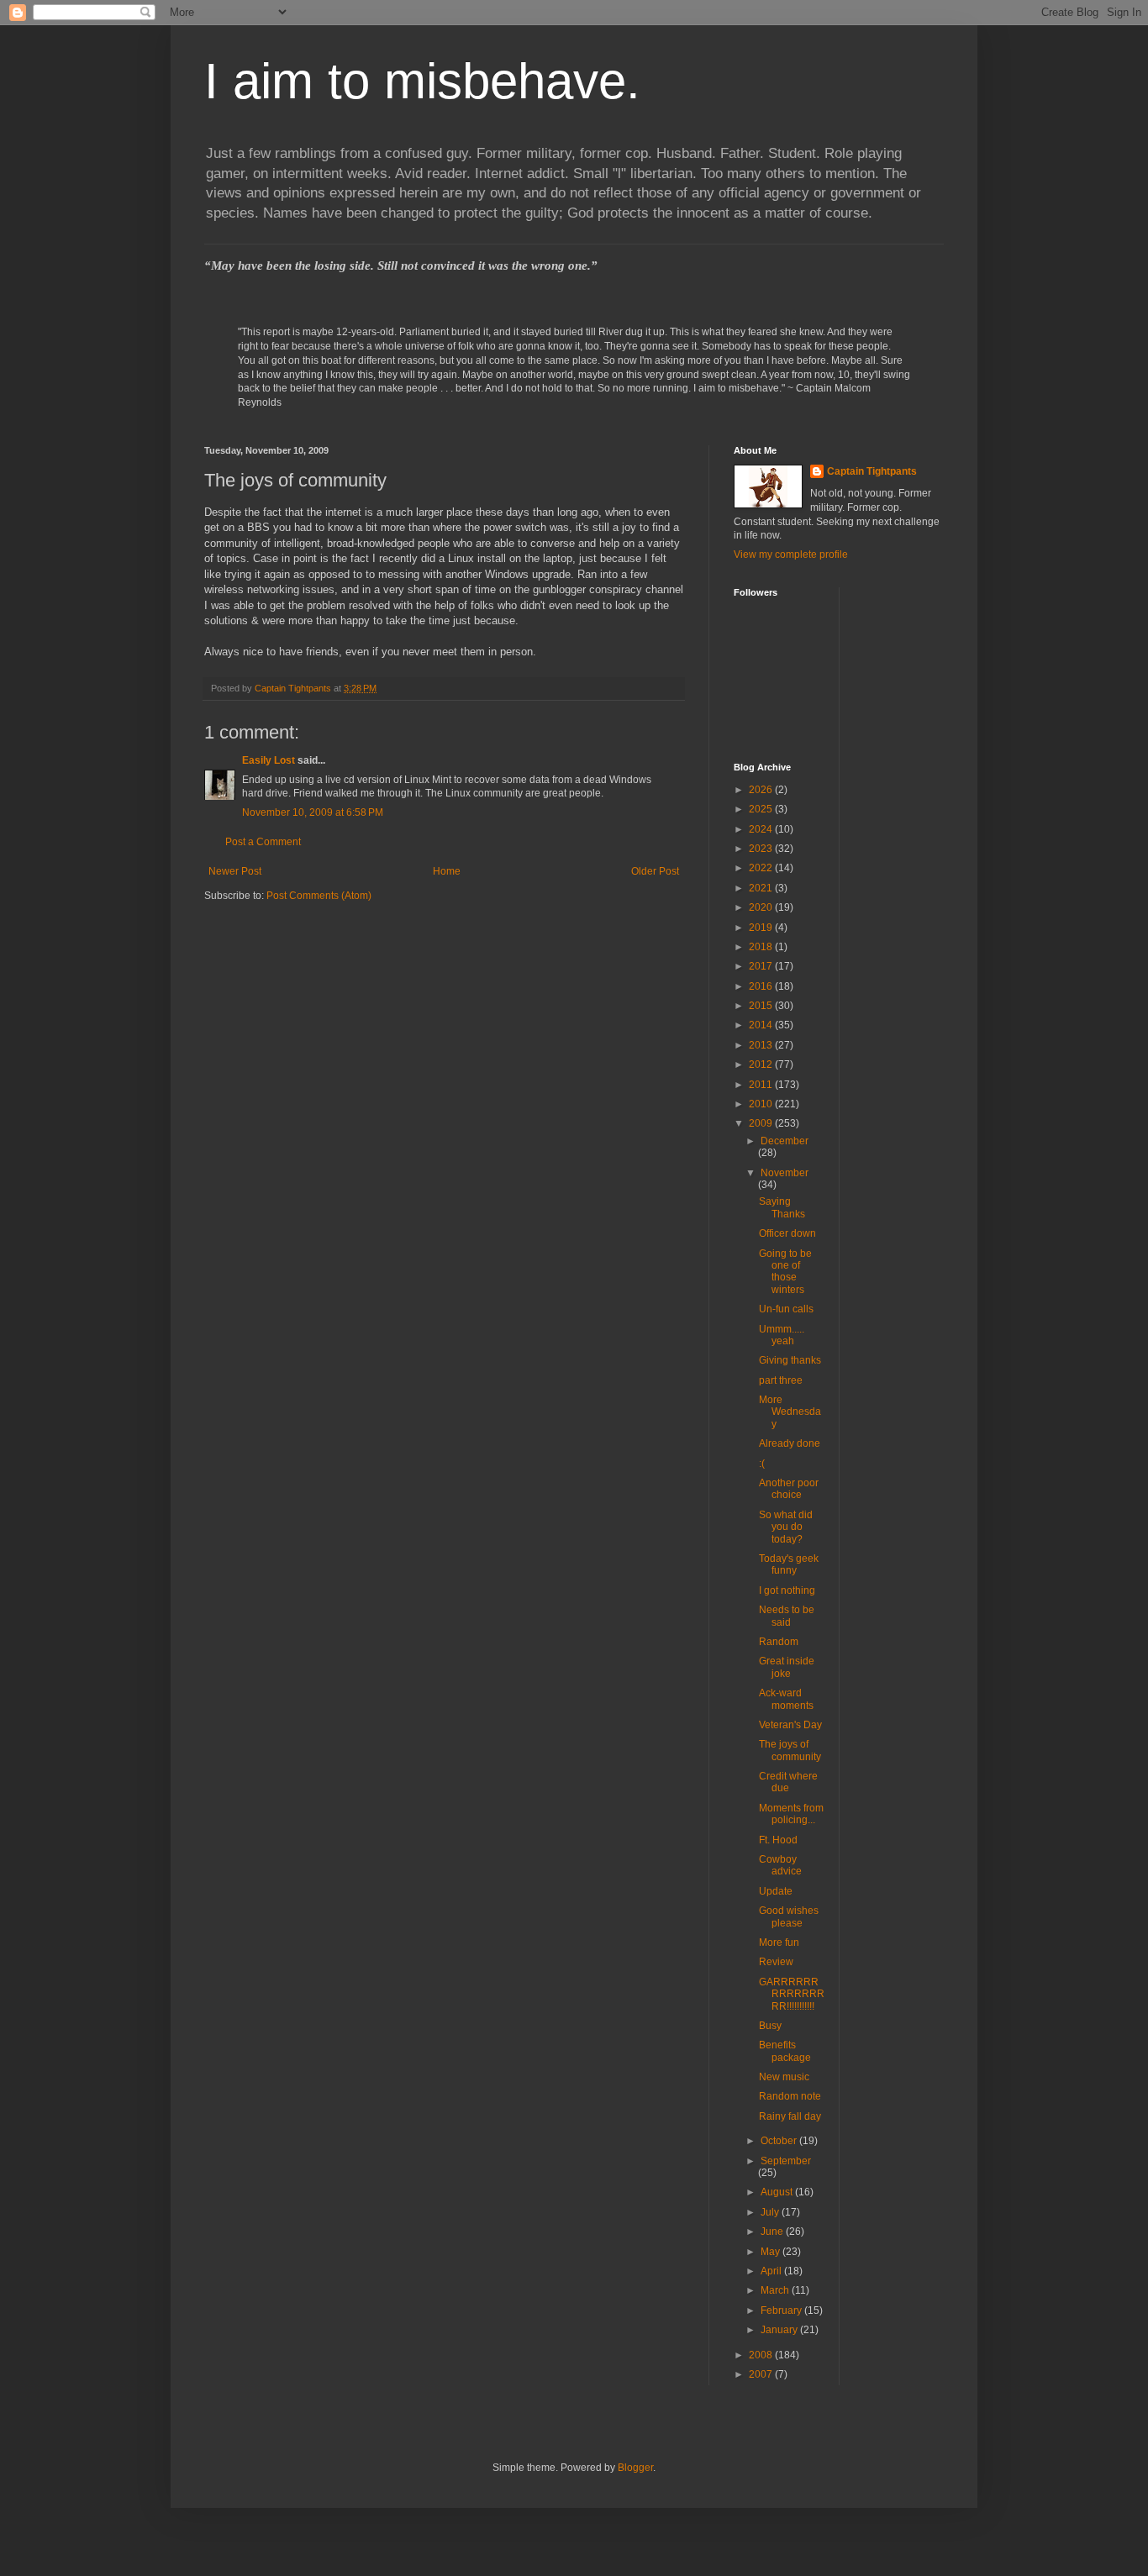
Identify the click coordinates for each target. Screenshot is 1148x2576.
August (778, 2192)
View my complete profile (791, 555)
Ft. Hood (778, 1840)
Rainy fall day (790, 2116)
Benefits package (785, 2051)
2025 (762, 809)
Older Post (655, 871)
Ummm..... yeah (782, 1335)
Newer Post (235, 871)
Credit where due (788, 1782)
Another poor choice (789, 1489)
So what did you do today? (786, 1527)
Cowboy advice (780, 1865)
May (771, 2252)
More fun (779, 1943)
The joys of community (790, 1750)
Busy (770, 2026)
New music (784, 2077)
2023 (762, 849)
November (785, 1173)
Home (447, 871)
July (771, 2212)
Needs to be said (787, 1616)
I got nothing (787, 1590)
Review (776, 1962)
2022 (762, 868)
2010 (762, 1104)
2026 (762, 790)
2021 (762, 888)
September (786, 2161)
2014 (762, 1025)
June (773, 2232)
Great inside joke (787, 1667)
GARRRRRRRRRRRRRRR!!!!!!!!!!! (792, 1994)
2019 (762, 928)
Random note (790, 2096)
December (785, 1141)
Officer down (787, 1233)
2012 (762, 1065)
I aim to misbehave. (422, 81)
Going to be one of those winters (785, 1272)
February (782, 2311)
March (776, 2290)
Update (776, 1891)
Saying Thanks (782, 1207)
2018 (762, 947)
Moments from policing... (791, 1814)
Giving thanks (790, 1360)
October (780, 2141)
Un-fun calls (786, 1309)
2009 (762, 1123)
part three (781, 1380)
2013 (762, 1045)
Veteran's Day (790, 1725)
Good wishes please (789, 1916)
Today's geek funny (789, 1564)
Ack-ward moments (786, 1699)
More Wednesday (790, 1412)
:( (762, 1464)
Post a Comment (263, 842)
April (772, 2271)
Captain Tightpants (872, 471)
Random (779, 1642)
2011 (762, 1085)
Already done (790, 1443)
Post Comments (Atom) (319, 896)
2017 (762, 966)
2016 (762, 986)
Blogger (635, 2468)
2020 (762, 907)
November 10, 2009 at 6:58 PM (313, 812)
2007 (762, 2374)
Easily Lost (269, 760)
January (780, 2330)
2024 (762, 829)
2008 (762, 2355)
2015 (762, 1006)
